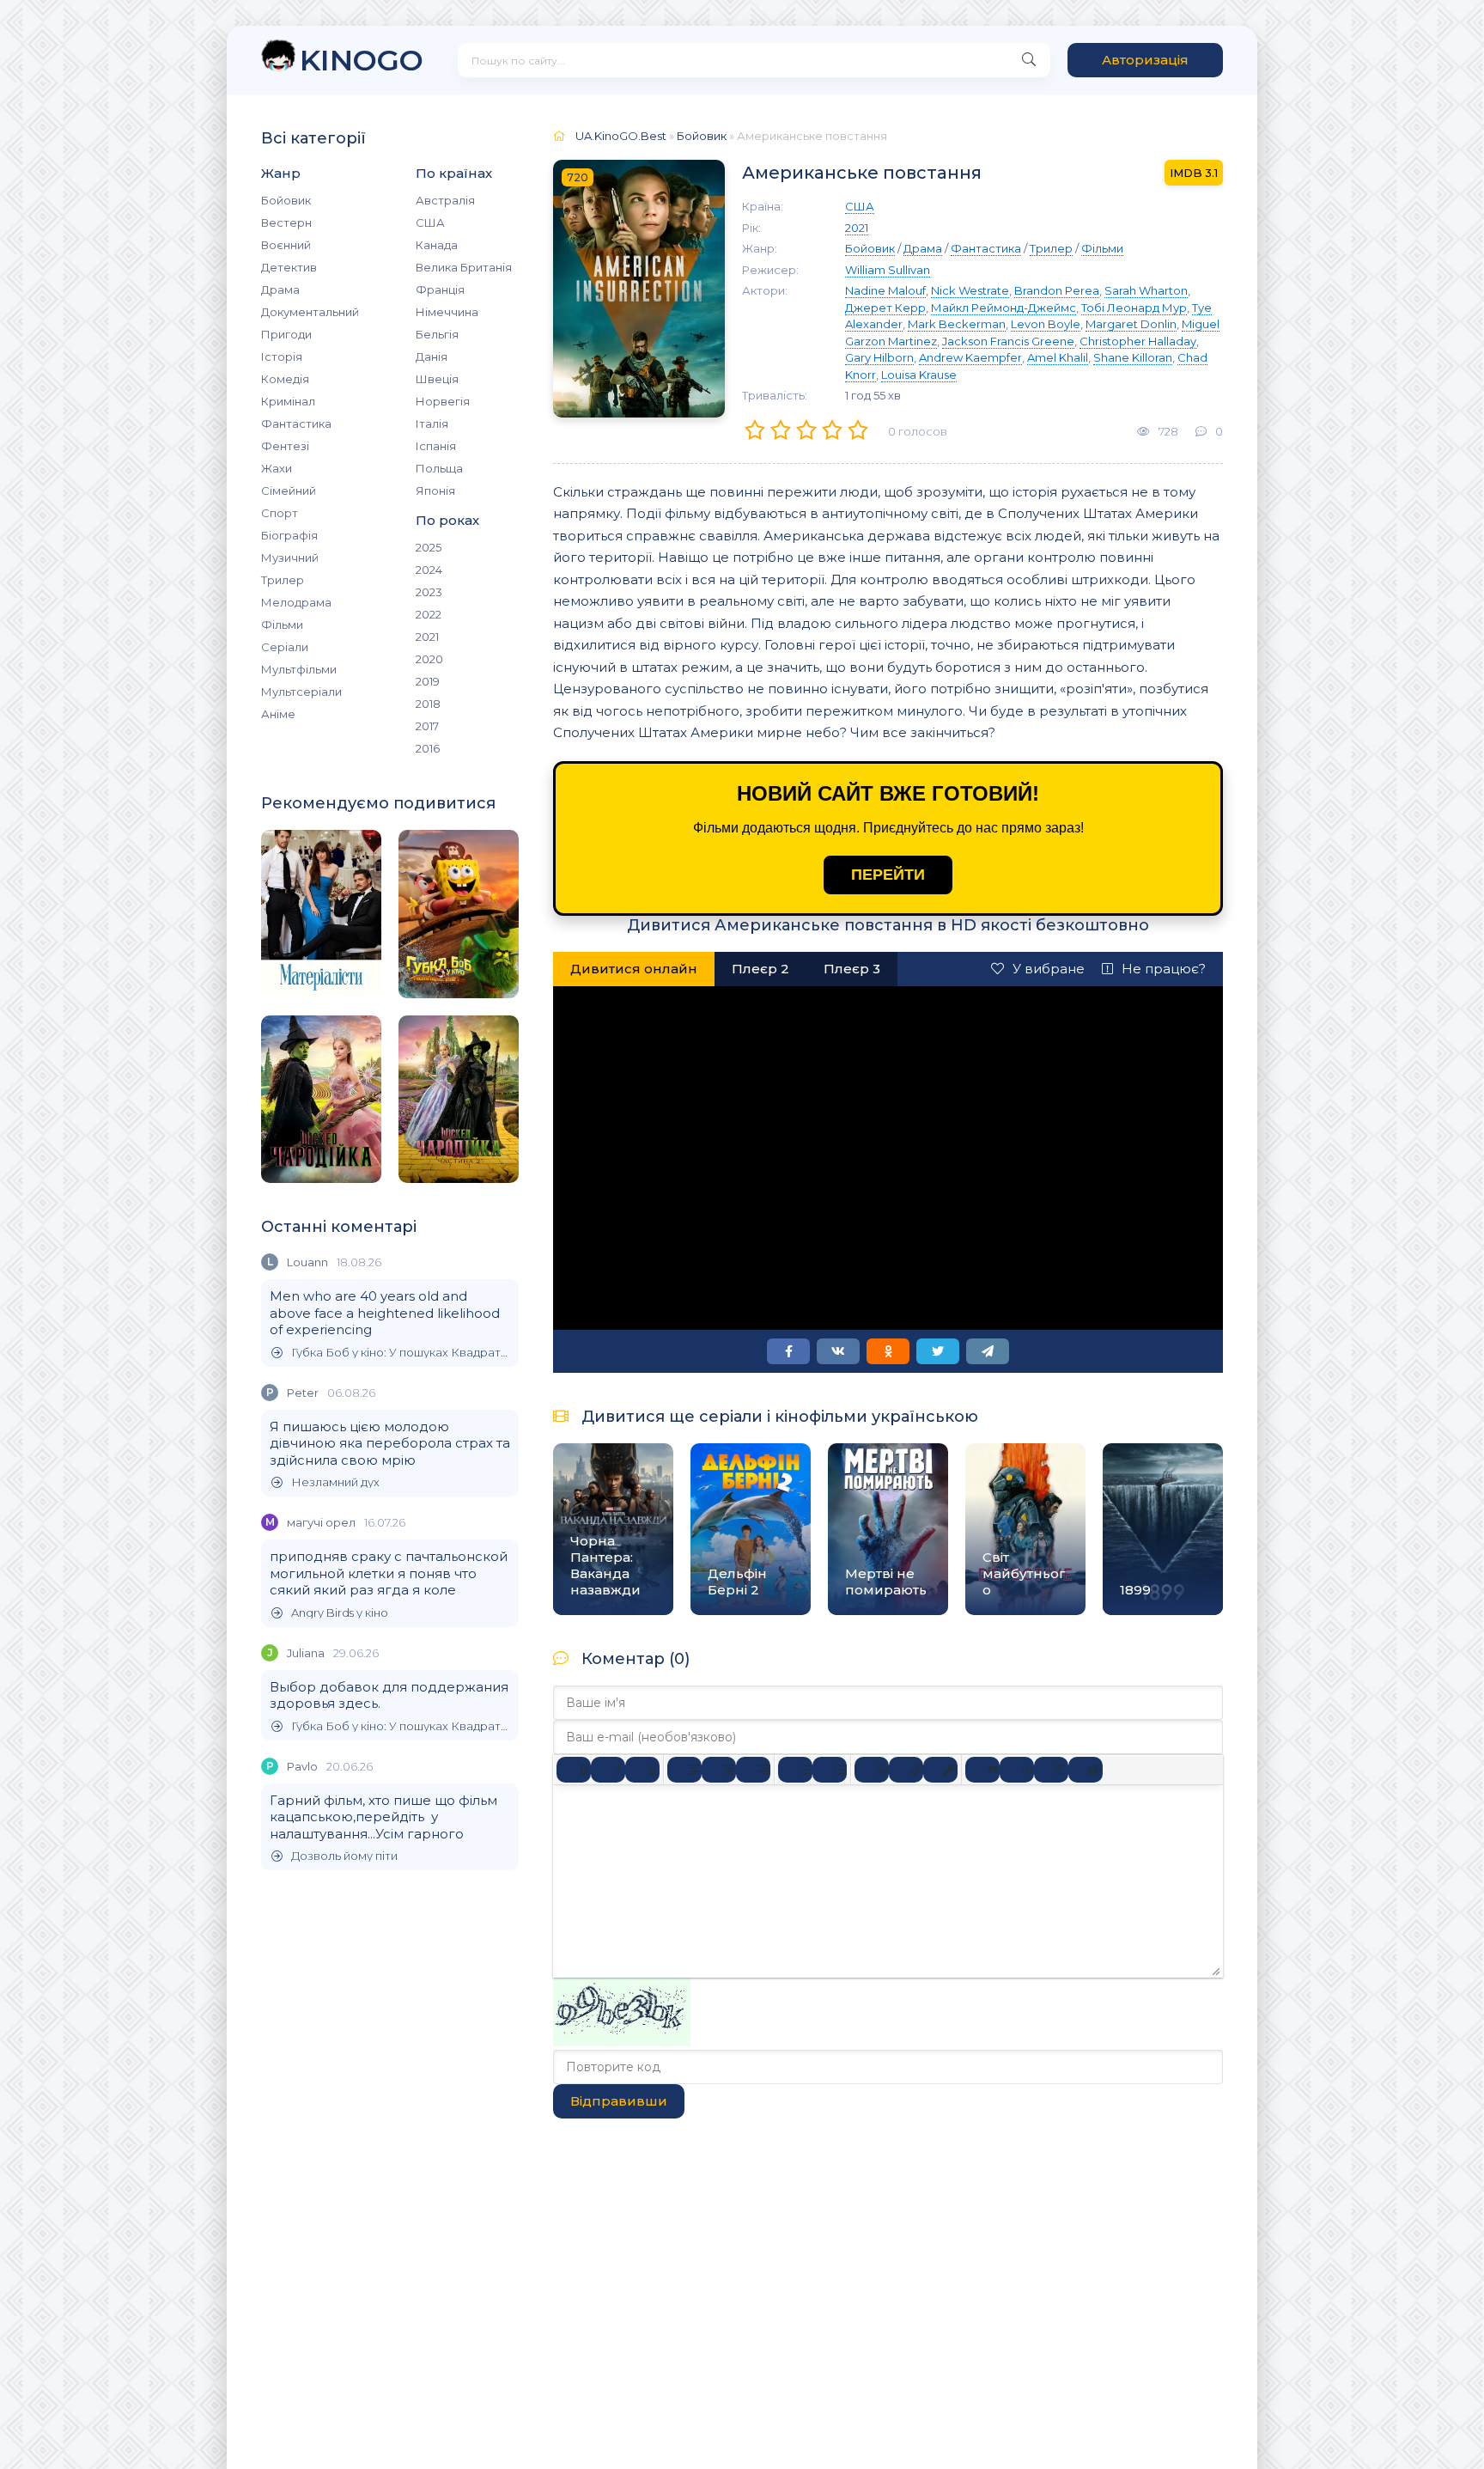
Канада (437, 245)
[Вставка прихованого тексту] (1086, 1770)
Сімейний (289, 491)
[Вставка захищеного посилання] (940, 1770)
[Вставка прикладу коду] (1017, 1770)
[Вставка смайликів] (872, 1770)
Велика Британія (464, 267)
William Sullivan (888, 270)
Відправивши (619, 2101)
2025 (429, 547)
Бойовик (286, 200)
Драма (280, 290)
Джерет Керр (885, 308)
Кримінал (288, 401)
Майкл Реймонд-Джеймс (1004, 308)
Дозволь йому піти (344, 1856)
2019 (428, 681)
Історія (282, 357)
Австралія (445, 200)
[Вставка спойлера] (1051, 1770)
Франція (440, 290)
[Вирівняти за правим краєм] (753, 1770)
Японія (435, 491)
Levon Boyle (1046, 324)
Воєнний (286, 245)
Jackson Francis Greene (1008, 341)
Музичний (290, 558)
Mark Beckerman (957, 324)
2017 (427, 726)
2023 (429, 592)
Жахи (277, 468)
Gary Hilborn (879, 357)
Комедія (285, 379)
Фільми (282, 625)
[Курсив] (608, 1770)
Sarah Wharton (1146, 290)
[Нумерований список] (830, 1770)
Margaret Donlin (1131, 324)
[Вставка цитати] (982, 1770)
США (430, 223)
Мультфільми (299, 669)
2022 (429, 614)
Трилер (283, 580)
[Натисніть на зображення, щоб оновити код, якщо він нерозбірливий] (622, 2042)
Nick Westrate (970, 290)
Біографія (289, 535)
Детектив (289, 267)
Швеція (437, 379)
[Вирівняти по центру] (719, 1770)
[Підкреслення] (642, 1770)
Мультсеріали (301, 692)
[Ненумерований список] (795, 1770)
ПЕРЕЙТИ (888, 875)
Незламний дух (335, 1482)
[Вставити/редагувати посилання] (906, 1770)
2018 (428, 704)
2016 (428, 748)
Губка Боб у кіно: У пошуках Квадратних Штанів (401, 1353)
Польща (439, 468)
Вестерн (286, 223)
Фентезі (285, 446)
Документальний (310, 312)
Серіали (285, 647)
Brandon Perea (1057, 290)
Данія (432, 357)
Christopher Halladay (1138, 341)
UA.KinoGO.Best (621, 136)
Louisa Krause (919, 375)
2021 (427, 637)
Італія (432, 424)
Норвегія (443, 401)
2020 (429, 659)
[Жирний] (574, 1770)
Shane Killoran (1133, 357)
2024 (429, 570)
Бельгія (437, 334)
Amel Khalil (1058, 357)
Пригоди (286, 334)
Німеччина (447, 312)
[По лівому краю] (684, 1770)
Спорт (280, 513)
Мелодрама (296, 602)
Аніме (278, 714)
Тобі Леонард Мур (1134, 308)
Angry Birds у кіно (340, 1613)
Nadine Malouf (885, 290)
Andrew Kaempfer (970, 357)
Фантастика (296, 424)
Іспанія (436, 446)
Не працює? (1164, 969)
